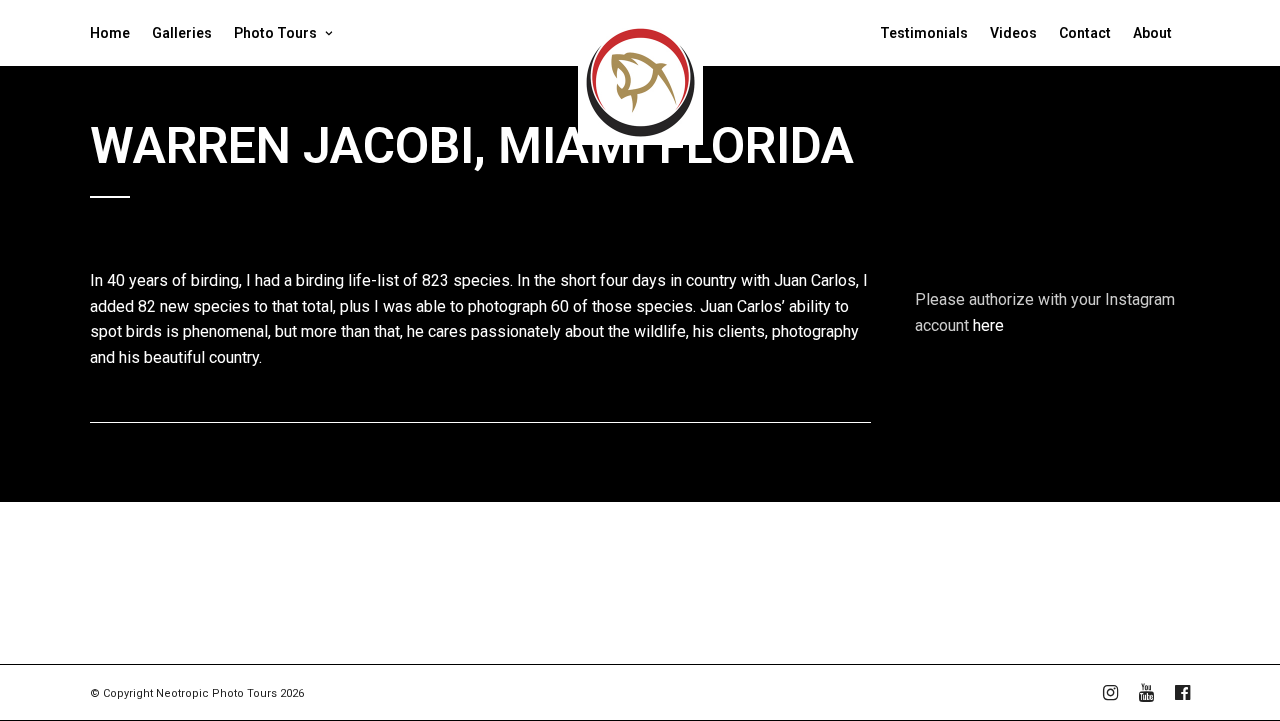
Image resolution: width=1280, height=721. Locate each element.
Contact (1085, 33)
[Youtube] (1146, 693)
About (1152, 33)
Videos (1013, 33)
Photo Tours (275, 33)
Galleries (182, 33)
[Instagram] (1110, 693)
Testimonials (924, 33)
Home (110, 33)
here (988, 325)
